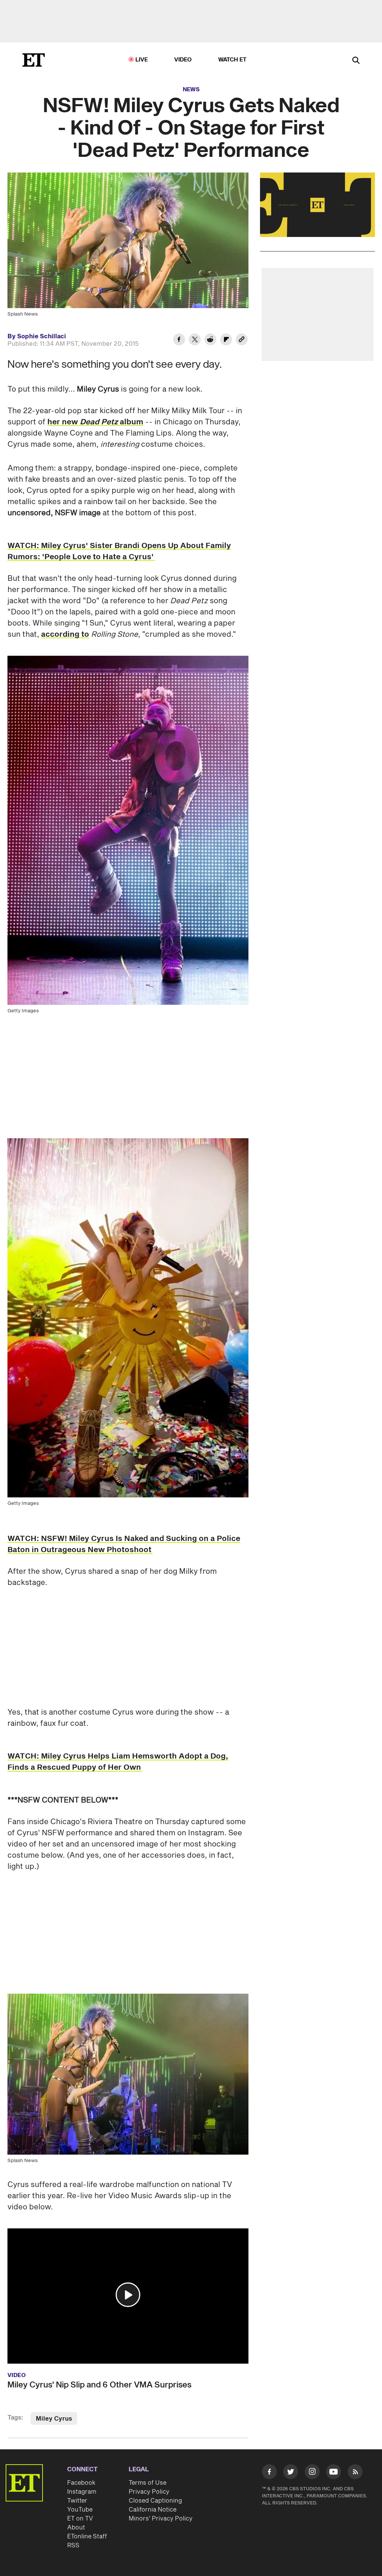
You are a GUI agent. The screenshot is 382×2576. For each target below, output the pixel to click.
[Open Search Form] (356, 61)
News (191, 90)
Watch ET (233, 60)
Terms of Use (148, 2483)
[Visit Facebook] (269, 2473)
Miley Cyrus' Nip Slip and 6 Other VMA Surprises (99, 2385)
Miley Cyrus (54, 2419)
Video (183, 60)
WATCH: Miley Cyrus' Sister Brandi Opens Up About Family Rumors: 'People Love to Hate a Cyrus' (119, 551)
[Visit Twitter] (291, 2473)
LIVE (142, 60)
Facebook (81, 2483)
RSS (73, 2545)
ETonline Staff (87, 2537)
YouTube (80, 2510)
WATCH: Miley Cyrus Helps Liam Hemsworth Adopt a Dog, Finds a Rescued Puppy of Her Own (118, 1762)
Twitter (77, 2501)
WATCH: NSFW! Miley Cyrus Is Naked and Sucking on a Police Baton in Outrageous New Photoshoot (124, 1544)
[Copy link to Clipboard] (242, 341)
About (76, 2528)
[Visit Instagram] (312, 2473)
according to (65, 634)
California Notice (153, 2510)
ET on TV (80, 2519)
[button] (128, 2295)
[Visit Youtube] (334, 2472)
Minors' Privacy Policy (161, 2519)
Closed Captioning (155, 2501)
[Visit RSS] (355, 2473)
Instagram (82, 2492)
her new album (95, 422)
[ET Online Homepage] (34, 60)
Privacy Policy (149, 2492)
